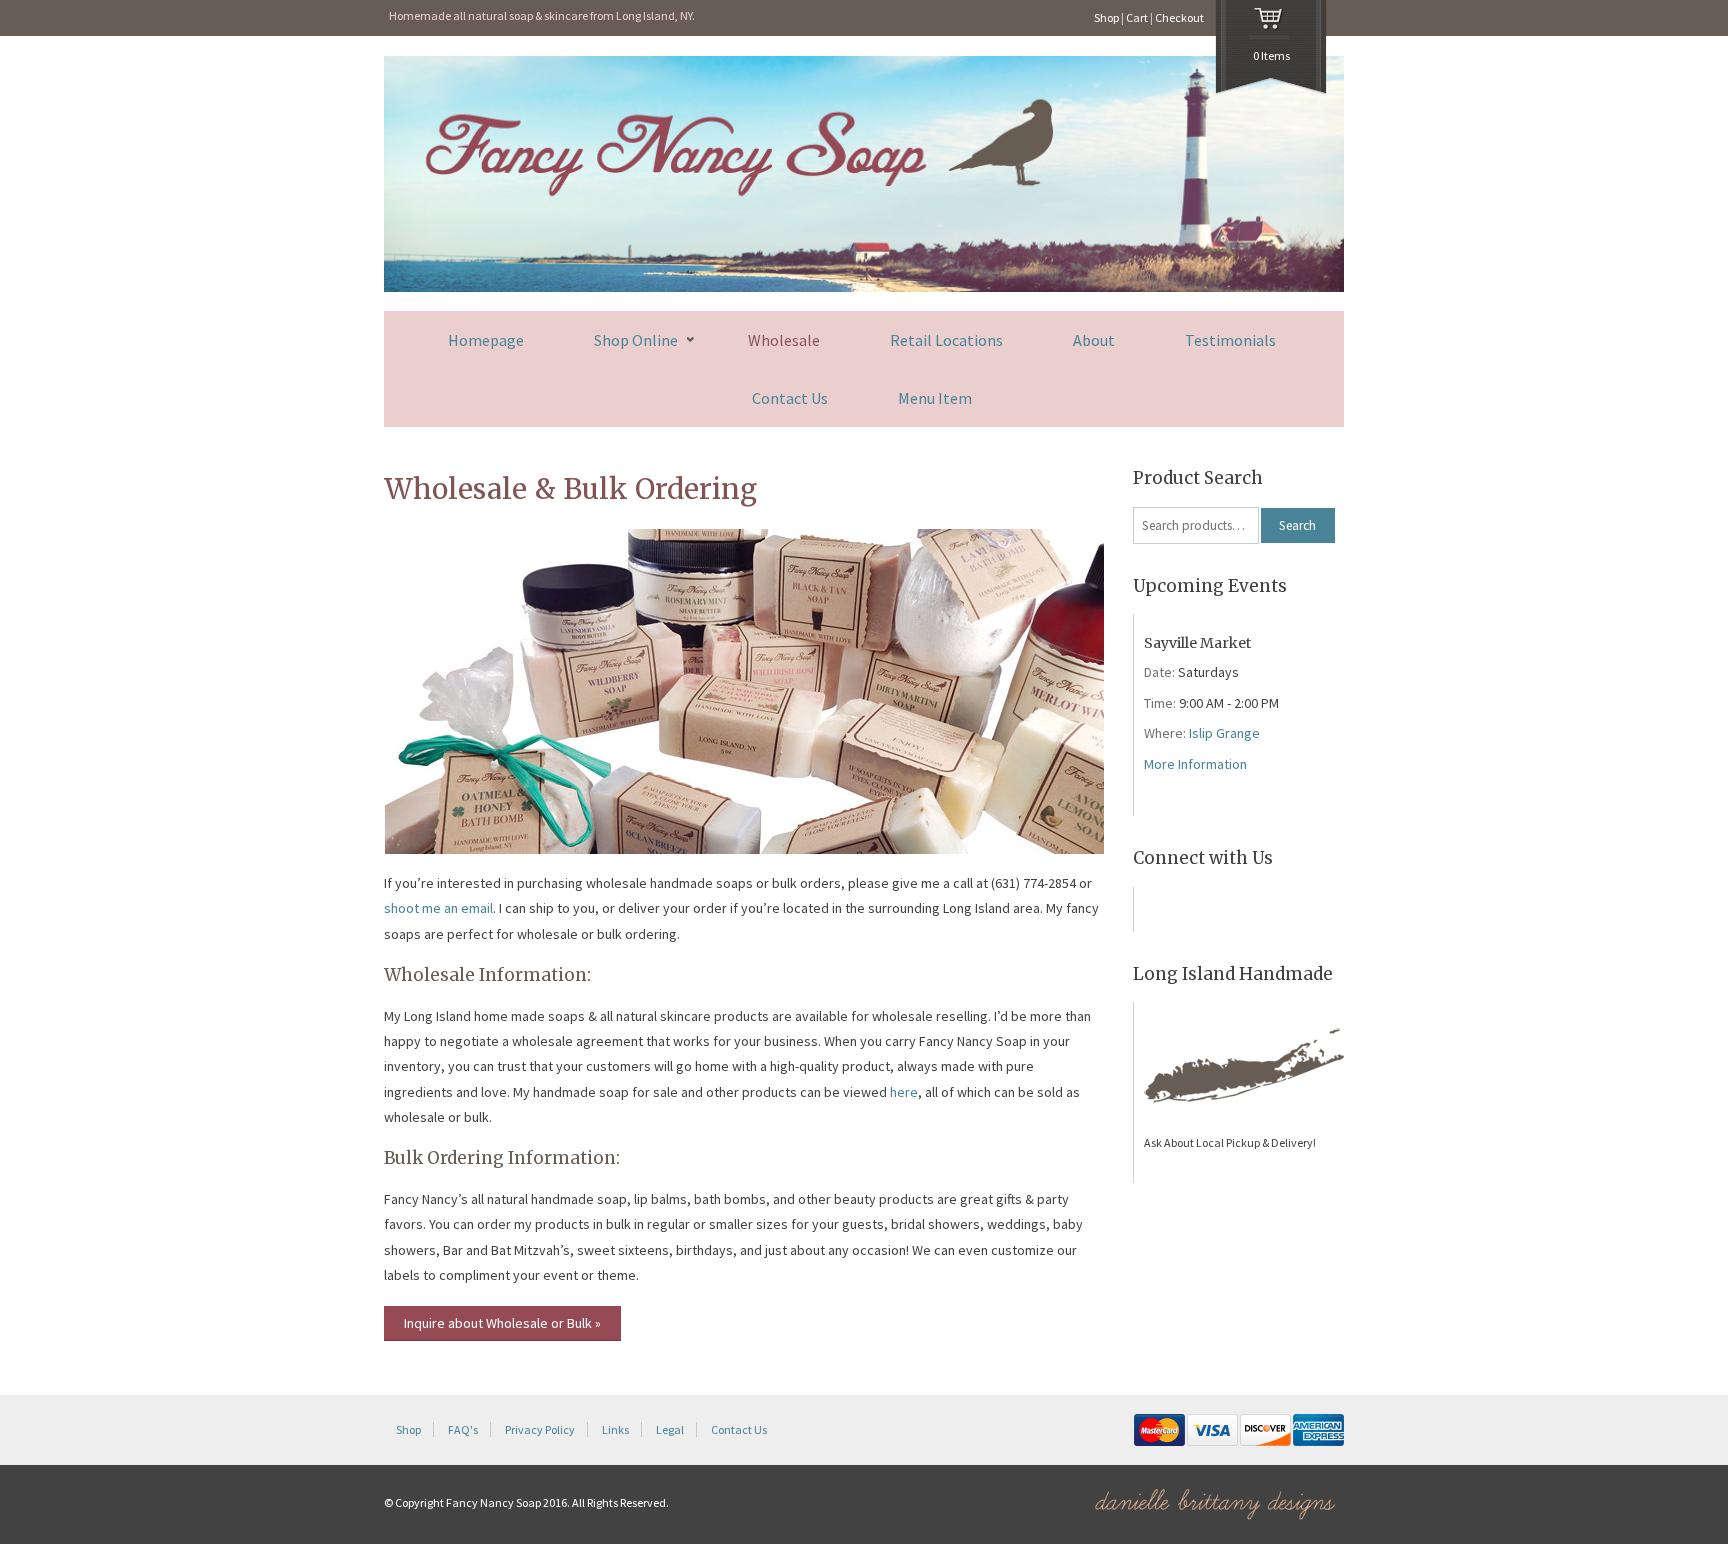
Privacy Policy (540, 1429)
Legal (670, 1429)
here (904, 1092)
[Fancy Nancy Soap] (864, 287)
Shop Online (636, 340)
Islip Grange (1224, 733)
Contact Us (790, 398)
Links (615, 1429)
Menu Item (935, 398)
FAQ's (463, 1429)
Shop (1106, 17)
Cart (1137, 17)
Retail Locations (946, 340)
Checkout (1179, 17)
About (1094, 340)
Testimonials (1230, 340)
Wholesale (784, 340)
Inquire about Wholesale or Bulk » (502, 1323)
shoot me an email (438, 908)
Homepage (486, 340)
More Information (1195, 764)
